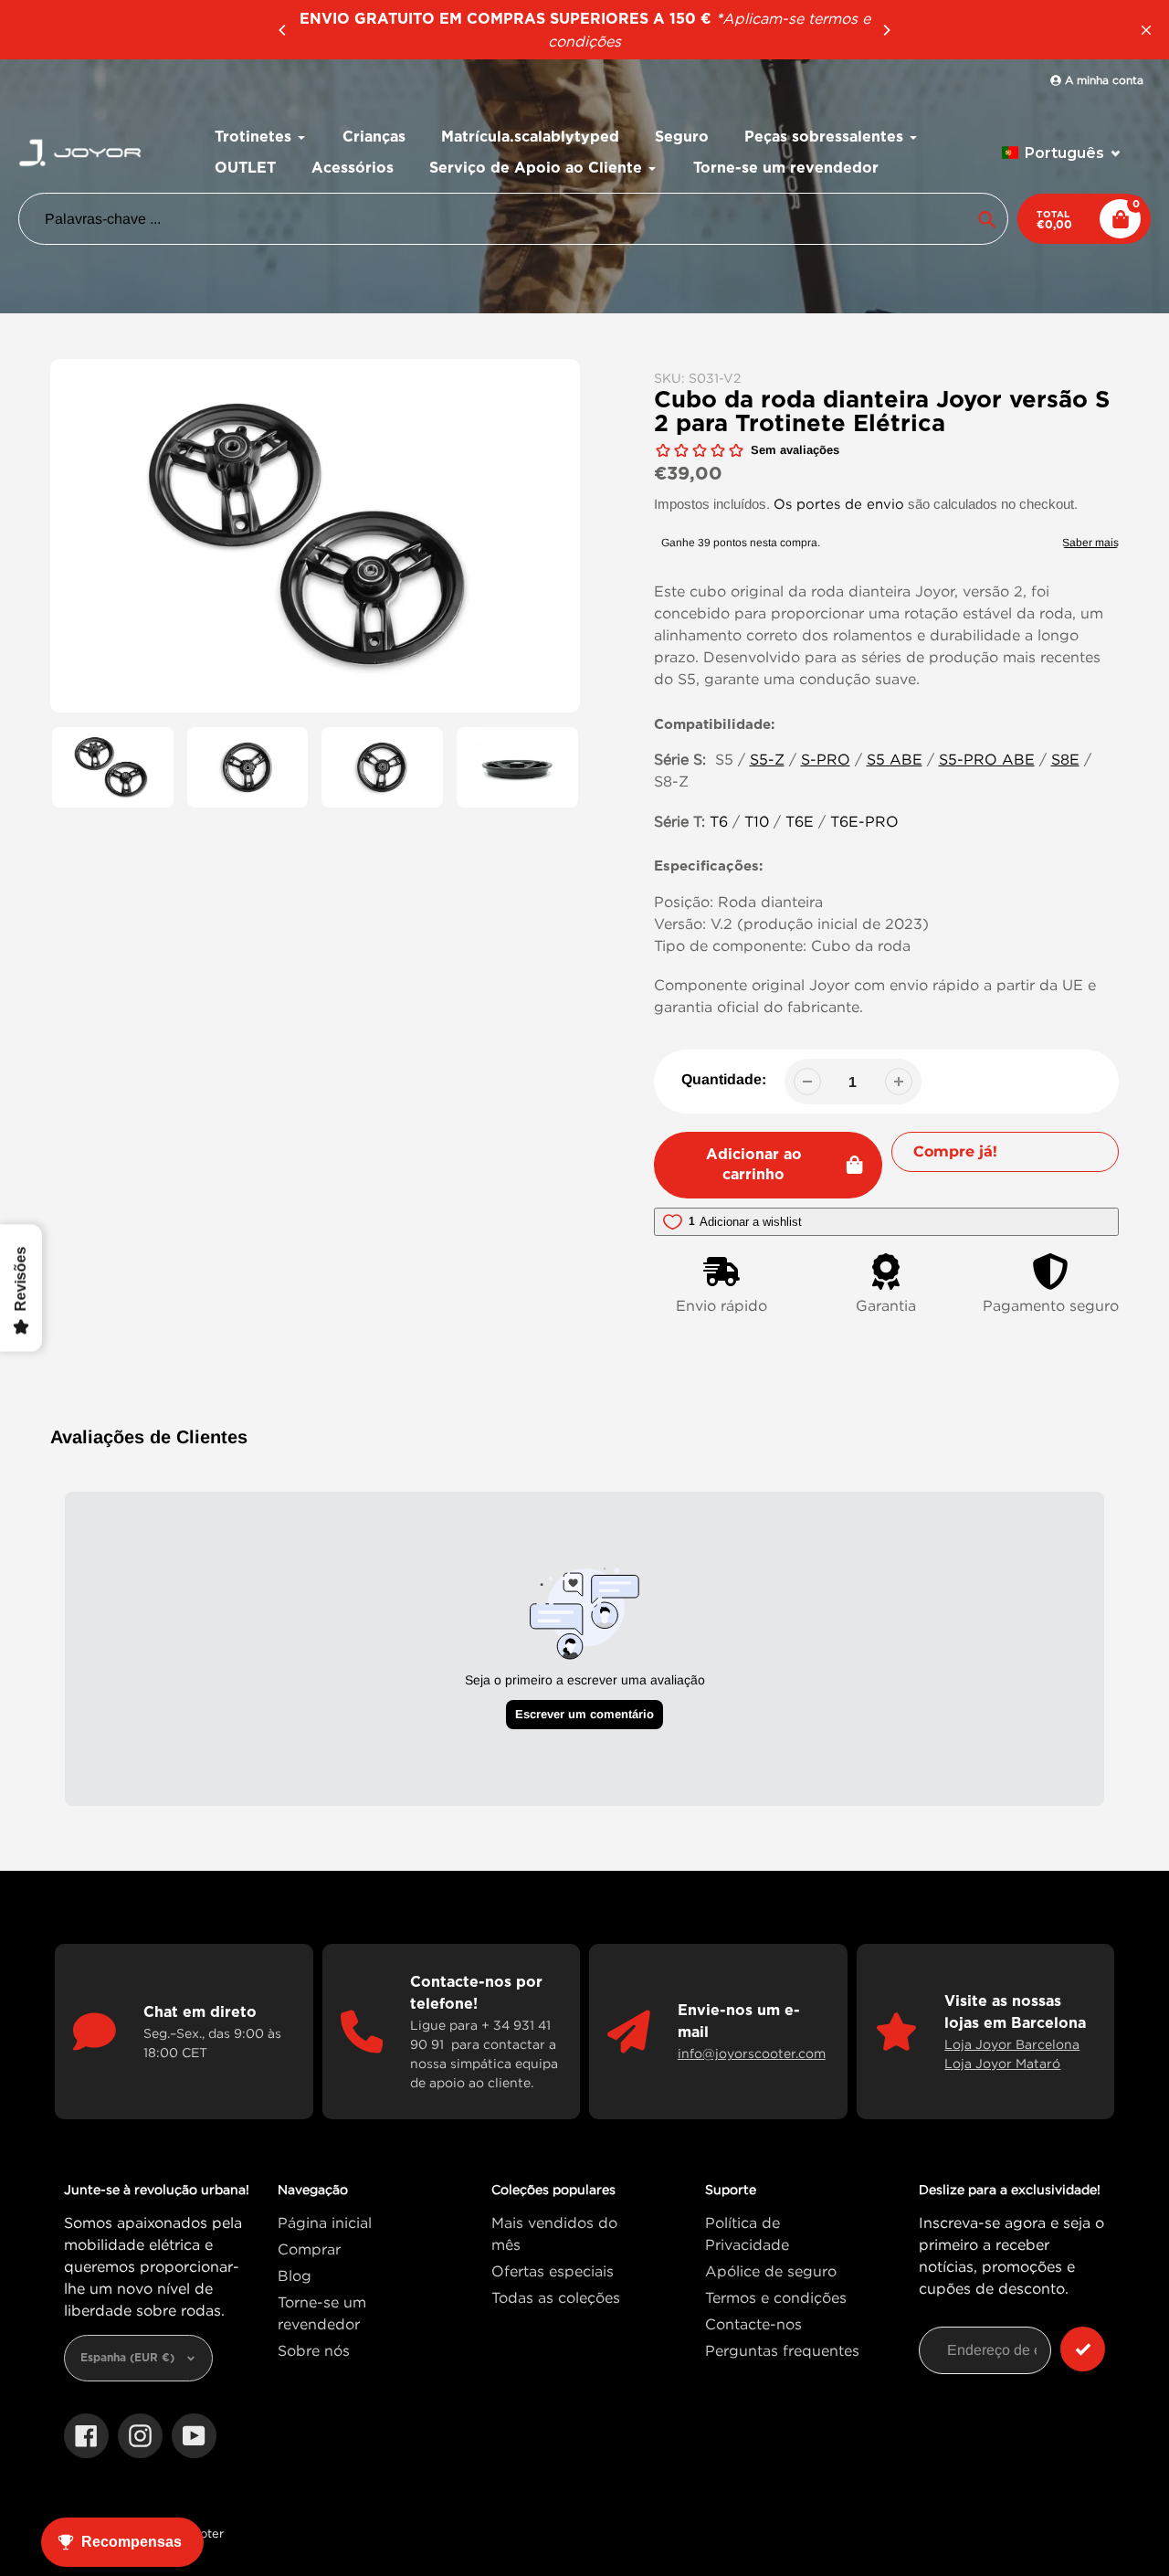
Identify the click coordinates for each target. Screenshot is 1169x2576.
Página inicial (325, 2222)
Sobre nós (314, 2350)
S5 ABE (895, 759)
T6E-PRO (864, 821)
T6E (800, 821)
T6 (719, 821)
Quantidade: (724, 1079)
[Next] (886, 30)
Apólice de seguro (771, 2271)
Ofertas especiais (553, 2271)
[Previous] (283, 30)
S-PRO (826, 759)
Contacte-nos (753, 2324)
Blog (295, 2275)
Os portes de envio (839, 503)
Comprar (309, 2249)
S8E (1065, 759)
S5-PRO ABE (987, 759)
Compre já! (955, 1151)
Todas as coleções (556, 2297)
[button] (1062, 153)
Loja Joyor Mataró (1002, 2063)
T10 (757, 821)
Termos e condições (776, 2297)
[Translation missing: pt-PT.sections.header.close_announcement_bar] (1146, 30)
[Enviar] (1083, 2349)
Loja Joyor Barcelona (1012, 2044)
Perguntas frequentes (782, 2350)
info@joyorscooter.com (752, 2053)
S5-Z (767, 759)
